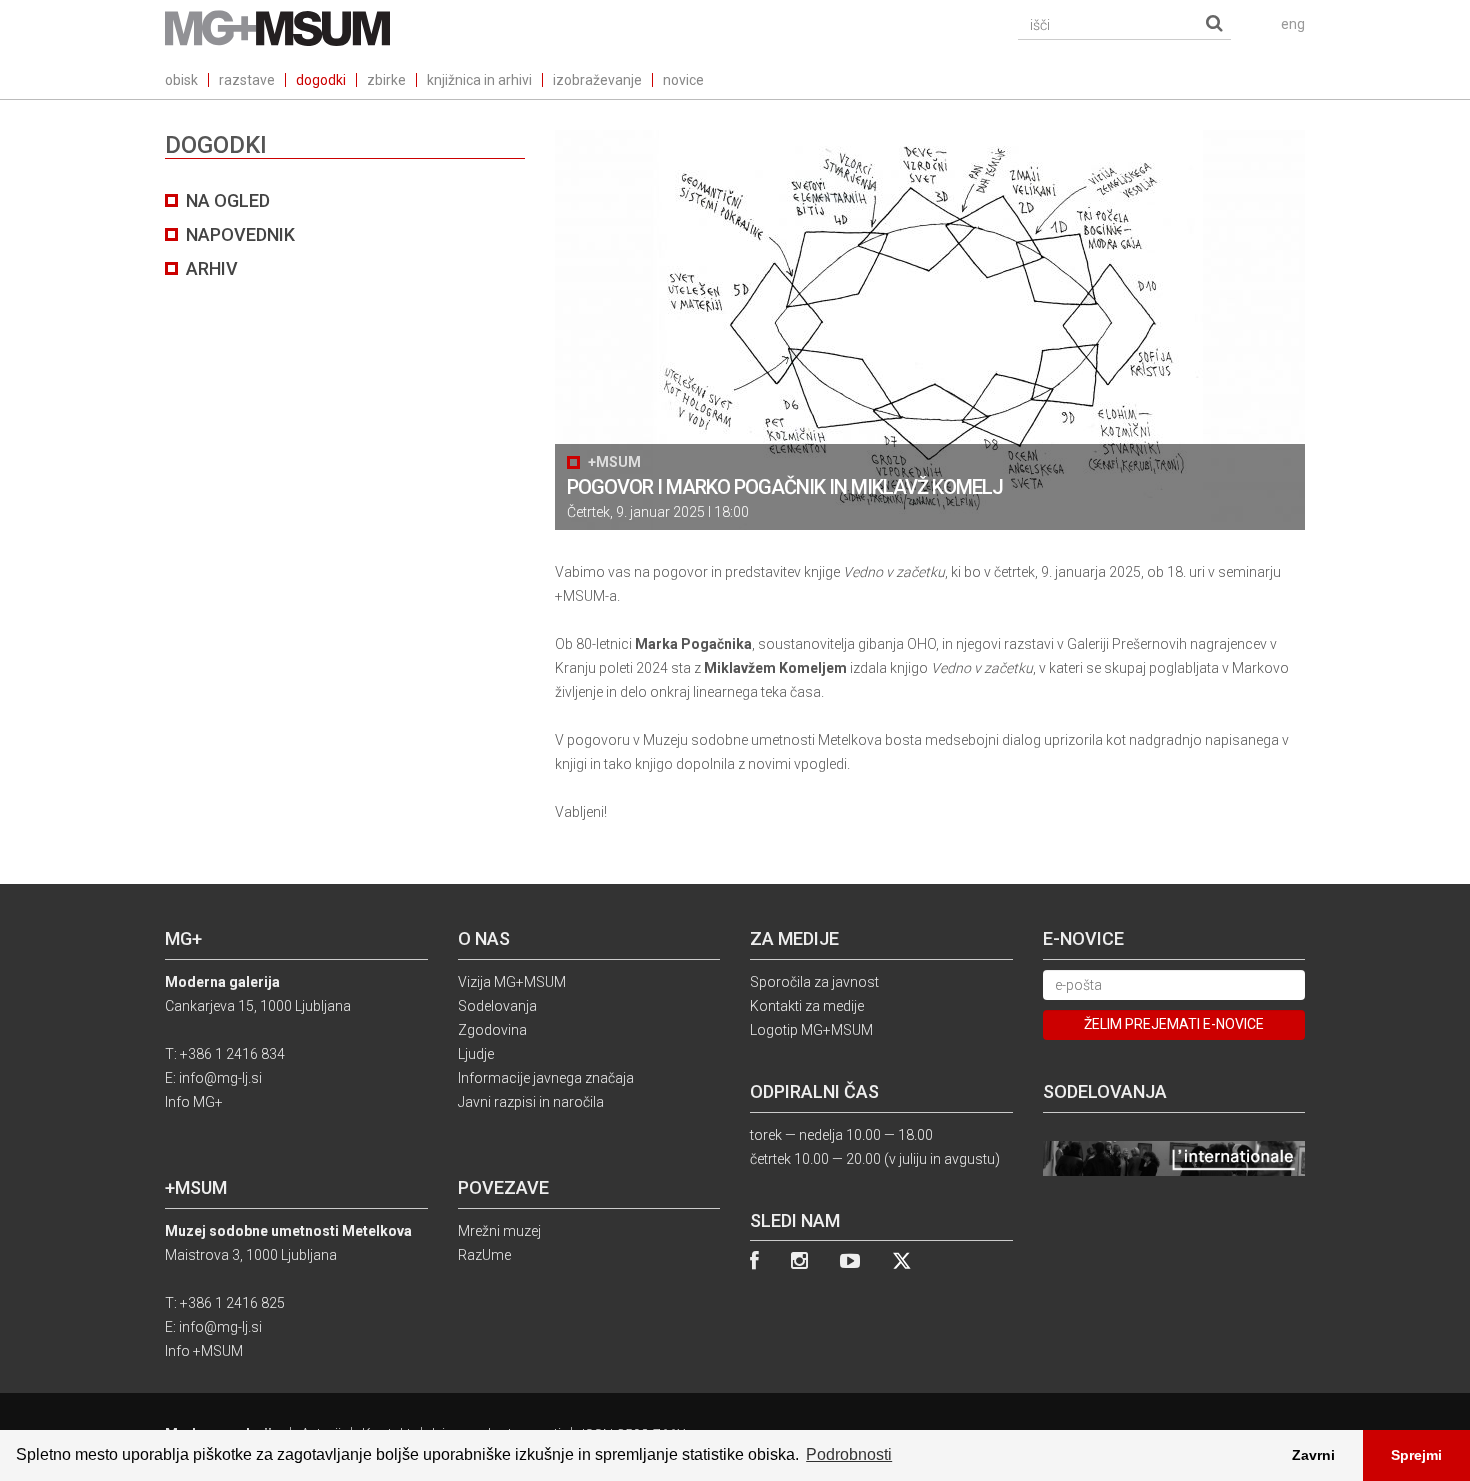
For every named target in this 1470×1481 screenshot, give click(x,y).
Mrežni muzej (499, 1231)
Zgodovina (492, 1030)
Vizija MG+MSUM (512, 982)
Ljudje (476, 1054)
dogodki (321, 80)
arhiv (212, 268)
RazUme (484, 1255)
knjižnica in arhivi (479, 80)
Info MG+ (194, 1102)
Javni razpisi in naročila (531, 1102)
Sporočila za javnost (814, 982)
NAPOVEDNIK (240, 234)
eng (1293, 24)
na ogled (228, 200)
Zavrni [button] (1313, 1455)
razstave (247, 80)
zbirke (386, 80)
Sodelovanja (497, 1006)
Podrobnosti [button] (849, 1454)
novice (683, 80)
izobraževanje (597, 80)
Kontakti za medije (807, 1006)
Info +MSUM (204, 1351)
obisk (181, 80)
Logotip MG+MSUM (811, 1030)
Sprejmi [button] (1416, 1455)
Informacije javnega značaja (546, 1078)
